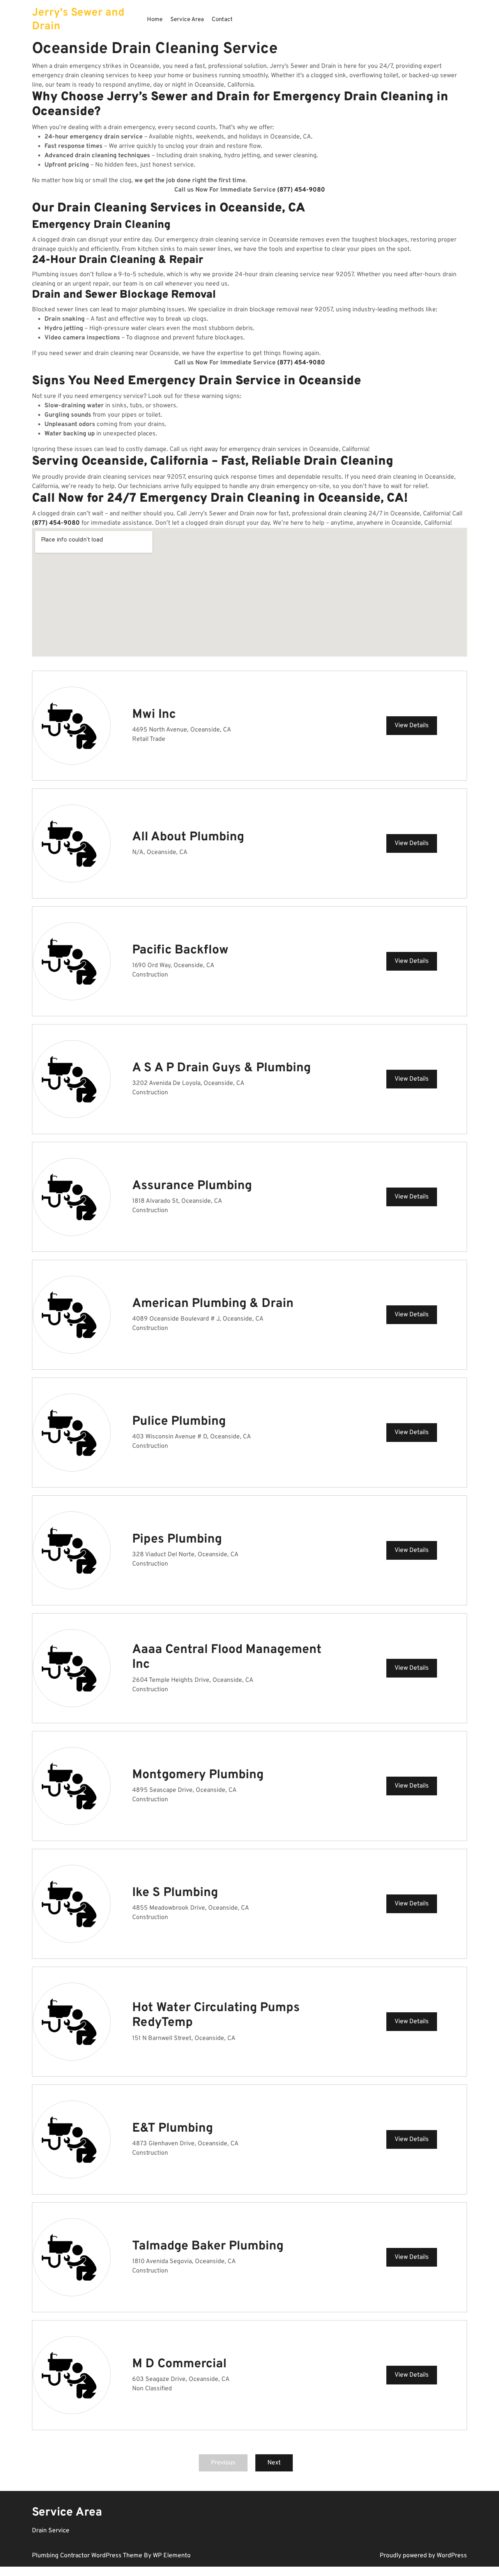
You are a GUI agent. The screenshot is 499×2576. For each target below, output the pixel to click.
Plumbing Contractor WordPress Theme (88, 2556)
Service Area (187, 20)
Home (155, 20)
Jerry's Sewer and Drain (78, 20)
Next (274, 2463)
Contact (222, 20)
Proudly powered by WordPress (423, 2556)
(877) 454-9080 (301, 190)
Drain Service (51, 2531)
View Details (412, 726)
